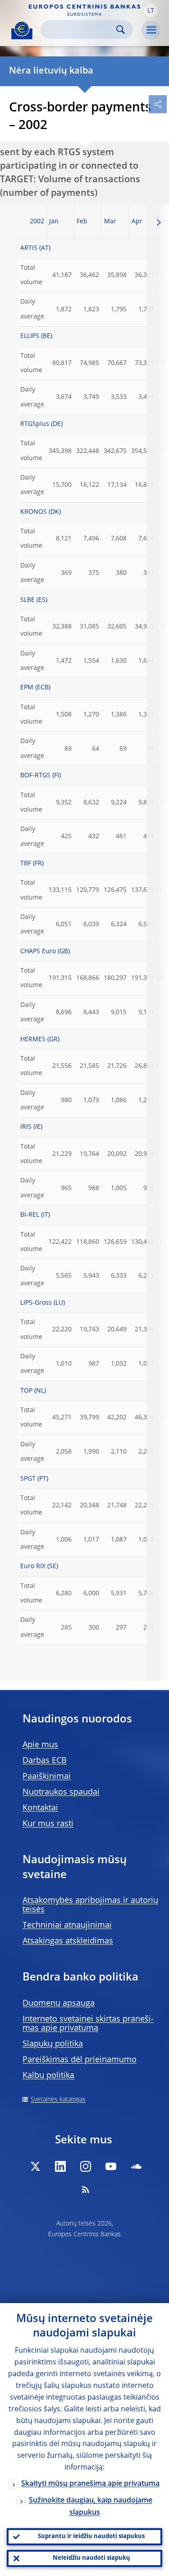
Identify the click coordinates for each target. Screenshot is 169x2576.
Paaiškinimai (47, 1777)
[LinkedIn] (60, 2166)
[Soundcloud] (136, 2166)
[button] (151, 10)
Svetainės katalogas (58, 2100)
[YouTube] (111, 2166)
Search (121, 30)
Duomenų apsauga (59, 2004)
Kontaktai (40, 1808)
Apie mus (40, 1745)
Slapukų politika (53, 2044)
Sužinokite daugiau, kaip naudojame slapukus (91, 2507)
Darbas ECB (45, 1761)
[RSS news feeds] (86, 2189)
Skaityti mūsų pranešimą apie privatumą (90, 2484)
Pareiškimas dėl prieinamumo (80, 2060)
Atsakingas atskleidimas (68, 1941)
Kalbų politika (48, 2076)
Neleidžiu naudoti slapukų (91, 2558)
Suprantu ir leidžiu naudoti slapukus (91, 2537)
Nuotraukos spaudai (61, 1792)
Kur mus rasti (48, 1824)
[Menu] (151, 30)
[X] (35, 2166)
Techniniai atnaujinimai (67, 1925)
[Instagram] (86, 2166)
